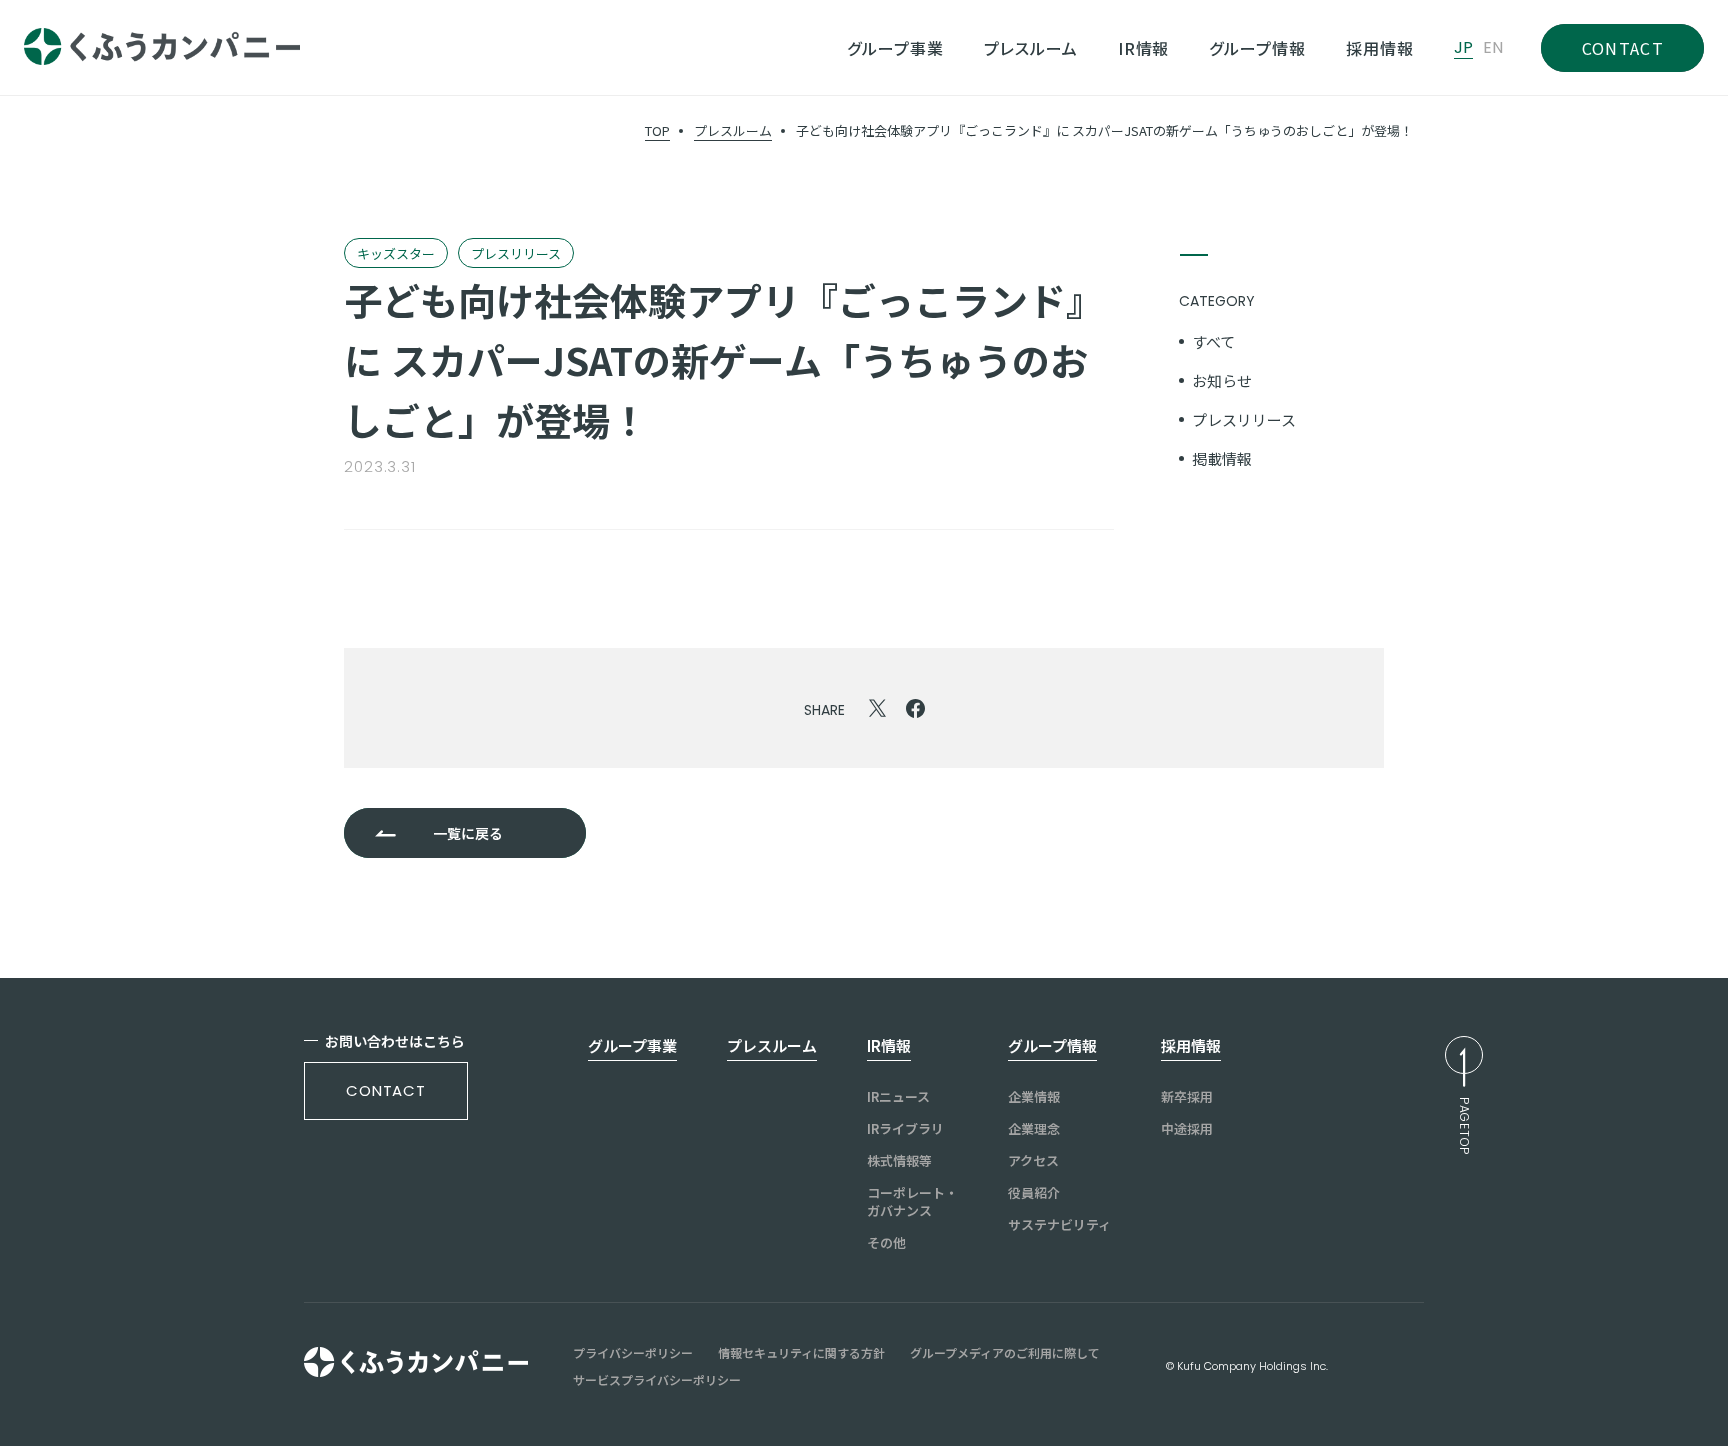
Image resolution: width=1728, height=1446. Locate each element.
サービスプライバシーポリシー (657, 1380)
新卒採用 (1187, 1097)
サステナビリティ (1059, 1225)
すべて (1213, 341)
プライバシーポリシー (633, 1353)
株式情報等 (899, 1161)
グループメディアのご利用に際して (1005, 1353)
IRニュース (898, 1097)
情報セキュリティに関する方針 (801, 1353)
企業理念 (1034, 1129)
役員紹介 (1034, 1193)
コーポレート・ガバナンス (912, 1202)
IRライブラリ (905, 1129)
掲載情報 (1222, 458)
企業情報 (1034, 1097)
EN (1493, 48)
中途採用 (1187, 1129)
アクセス (1033, 1161)
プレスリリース (1244, 419)
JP (1463, 48)
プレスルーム (733, 130)
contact (386, 1090)
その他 (886, 1243)
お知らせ (1222, 380)
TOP (657, 130)
